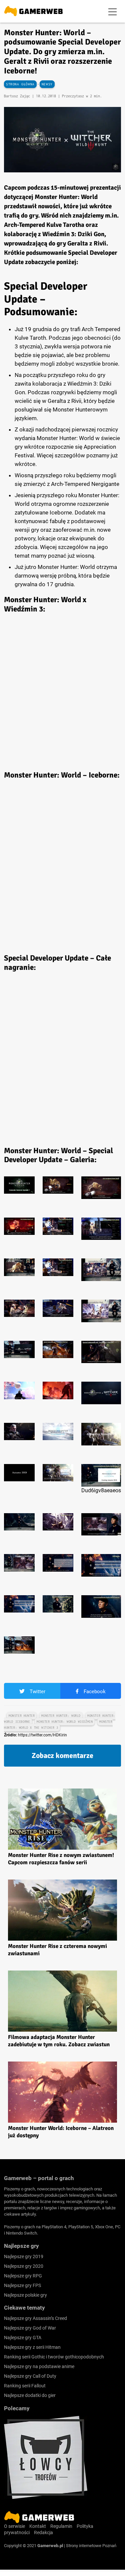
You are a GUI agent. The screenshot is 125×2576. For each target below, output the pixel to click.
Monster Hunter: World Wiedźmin (65, 1722)
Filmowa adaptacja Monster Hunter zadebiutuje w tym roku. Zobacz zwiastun (59, 2041)
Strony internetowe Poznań (91, 2546)
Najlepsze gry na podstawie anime (39, 2366)
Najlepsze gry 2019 (24, 2256)
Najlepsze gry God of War (30, 2328)
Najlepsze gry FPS (22, 2285)
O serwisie (14, 2526)
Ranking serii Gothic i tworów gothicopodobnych (54, 2357)
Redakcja (43, 2532)
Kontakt (38, 2526)
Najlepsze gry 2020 (24, 2266)
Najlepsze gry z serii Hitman (32, 2347)
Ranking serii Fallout (25, 2386)
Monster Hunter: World (61, 1716)
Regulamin (61, 2526)
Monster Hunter (22, 1716)
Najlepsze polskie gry (25, 2295)
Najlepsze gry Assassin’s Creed (35, 2318)
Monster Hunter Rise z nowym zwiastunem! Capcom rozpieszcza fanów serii (61, 1859)
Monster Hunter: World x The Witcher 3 (58, 1725)
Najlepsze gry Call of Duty (30, 2376)
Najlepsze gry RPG (23, 2276)
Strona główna (20, 84)
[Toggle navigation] (113, 11)
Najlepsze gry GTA (23, 2338)
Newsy (47, 84)
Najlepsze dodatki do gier (30, 2395)
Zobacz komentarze (62, 1755)
